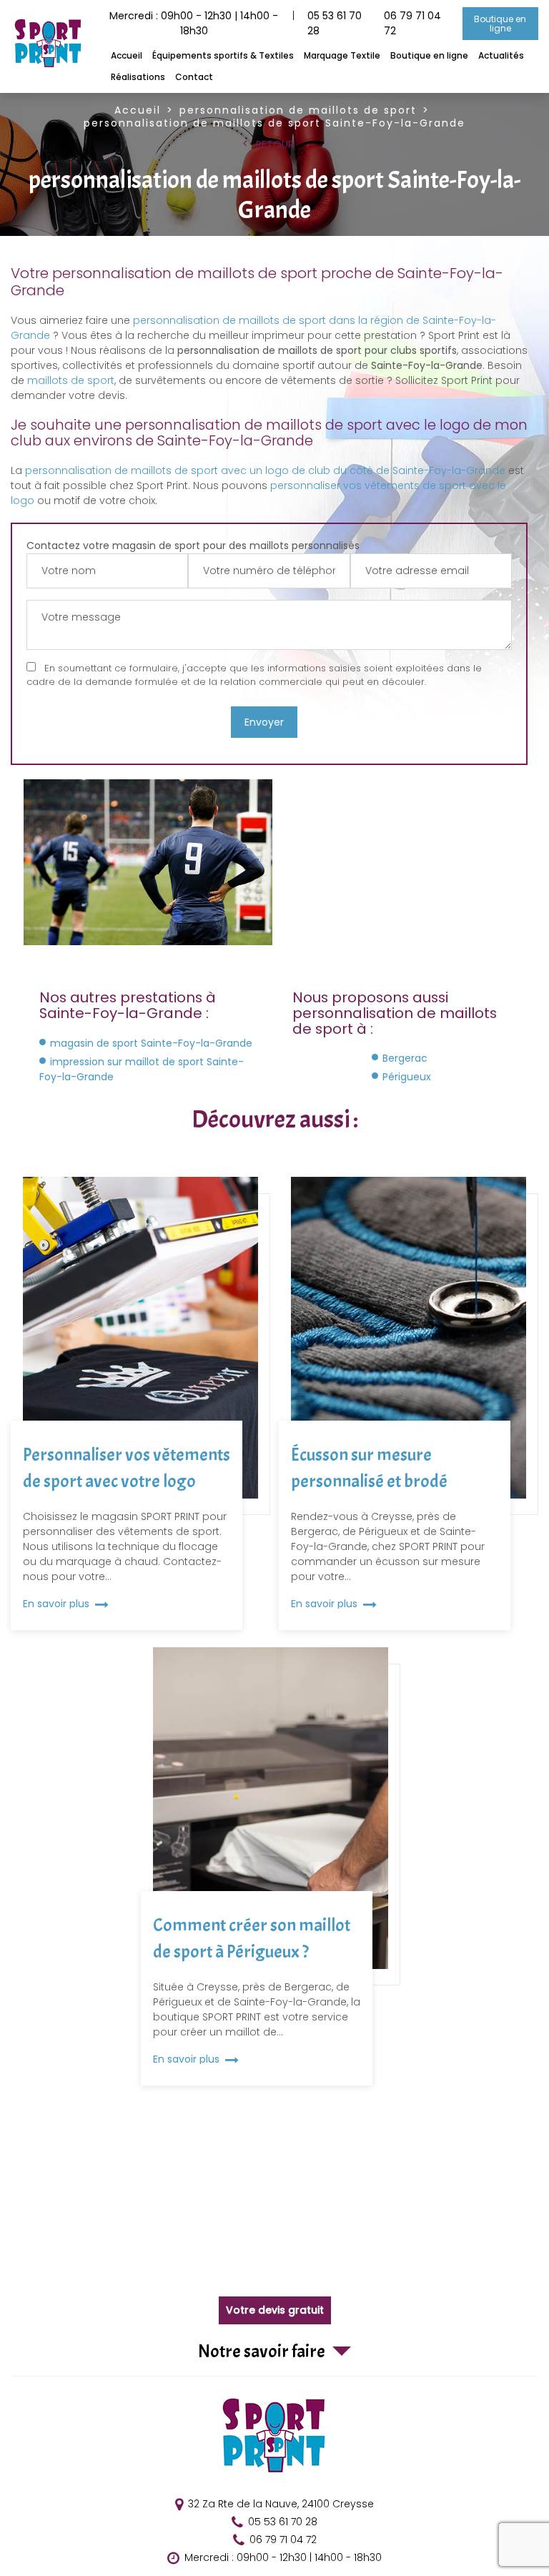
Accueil (127, 55)
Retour (275, 144)
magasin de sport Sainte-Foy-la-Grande (151, 1043)
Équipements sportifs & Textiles (223, 55)
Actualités (501, 55)
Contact (194, 77)
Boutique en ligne (501, 24)
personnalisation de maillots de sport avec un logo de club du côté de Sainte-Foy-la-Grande (265, 470)
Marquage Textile (342, 55)
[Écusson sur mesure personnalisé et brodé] (409, 1403)
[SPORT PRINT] (49, 66)
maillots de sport (71, 380)
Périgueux (407, 1077)
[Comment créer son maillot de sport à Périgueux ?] (271, 1866)
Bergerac (405, 1058)
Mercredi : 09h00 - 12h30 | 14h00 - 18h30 (283, 2558)
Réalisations (138, 77)
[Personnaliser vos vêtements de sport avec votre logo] (140, 1403)
